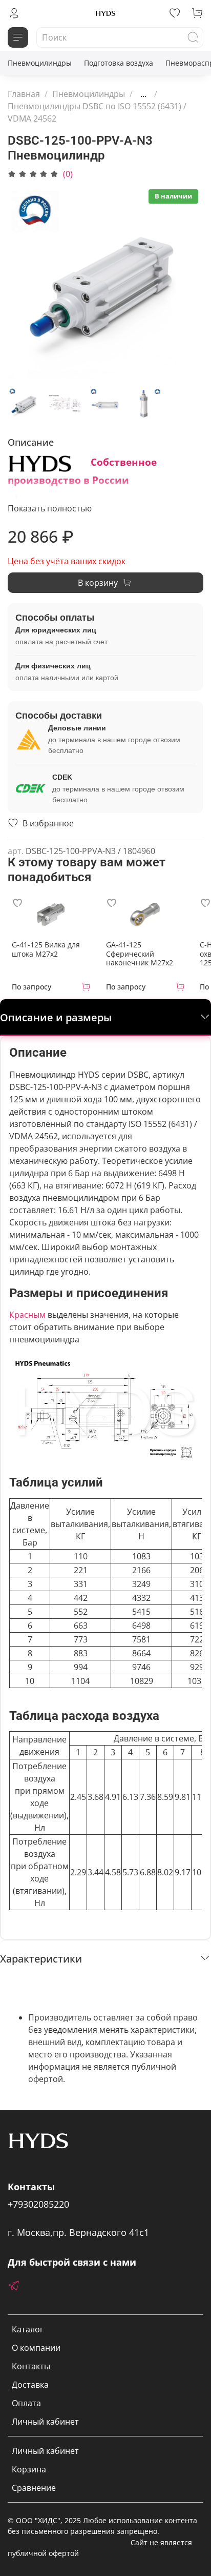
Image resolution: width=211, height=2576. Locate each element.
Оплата (26, 2403)
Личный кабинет (45, 2422)
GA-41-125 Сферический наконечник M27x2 (140, 954)
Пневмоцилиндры (40, 63)
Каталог (28, 2329)
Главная (24, 94)
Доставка (30, 2385)
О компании (36, 2348)
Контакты (31, 2366)
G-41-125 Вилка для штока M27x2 (46, 949)
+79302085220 (38, 2204)
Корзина (29, 2469)
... (143, 94)
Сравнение (34, 2488)
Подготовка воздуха (119, 63)
